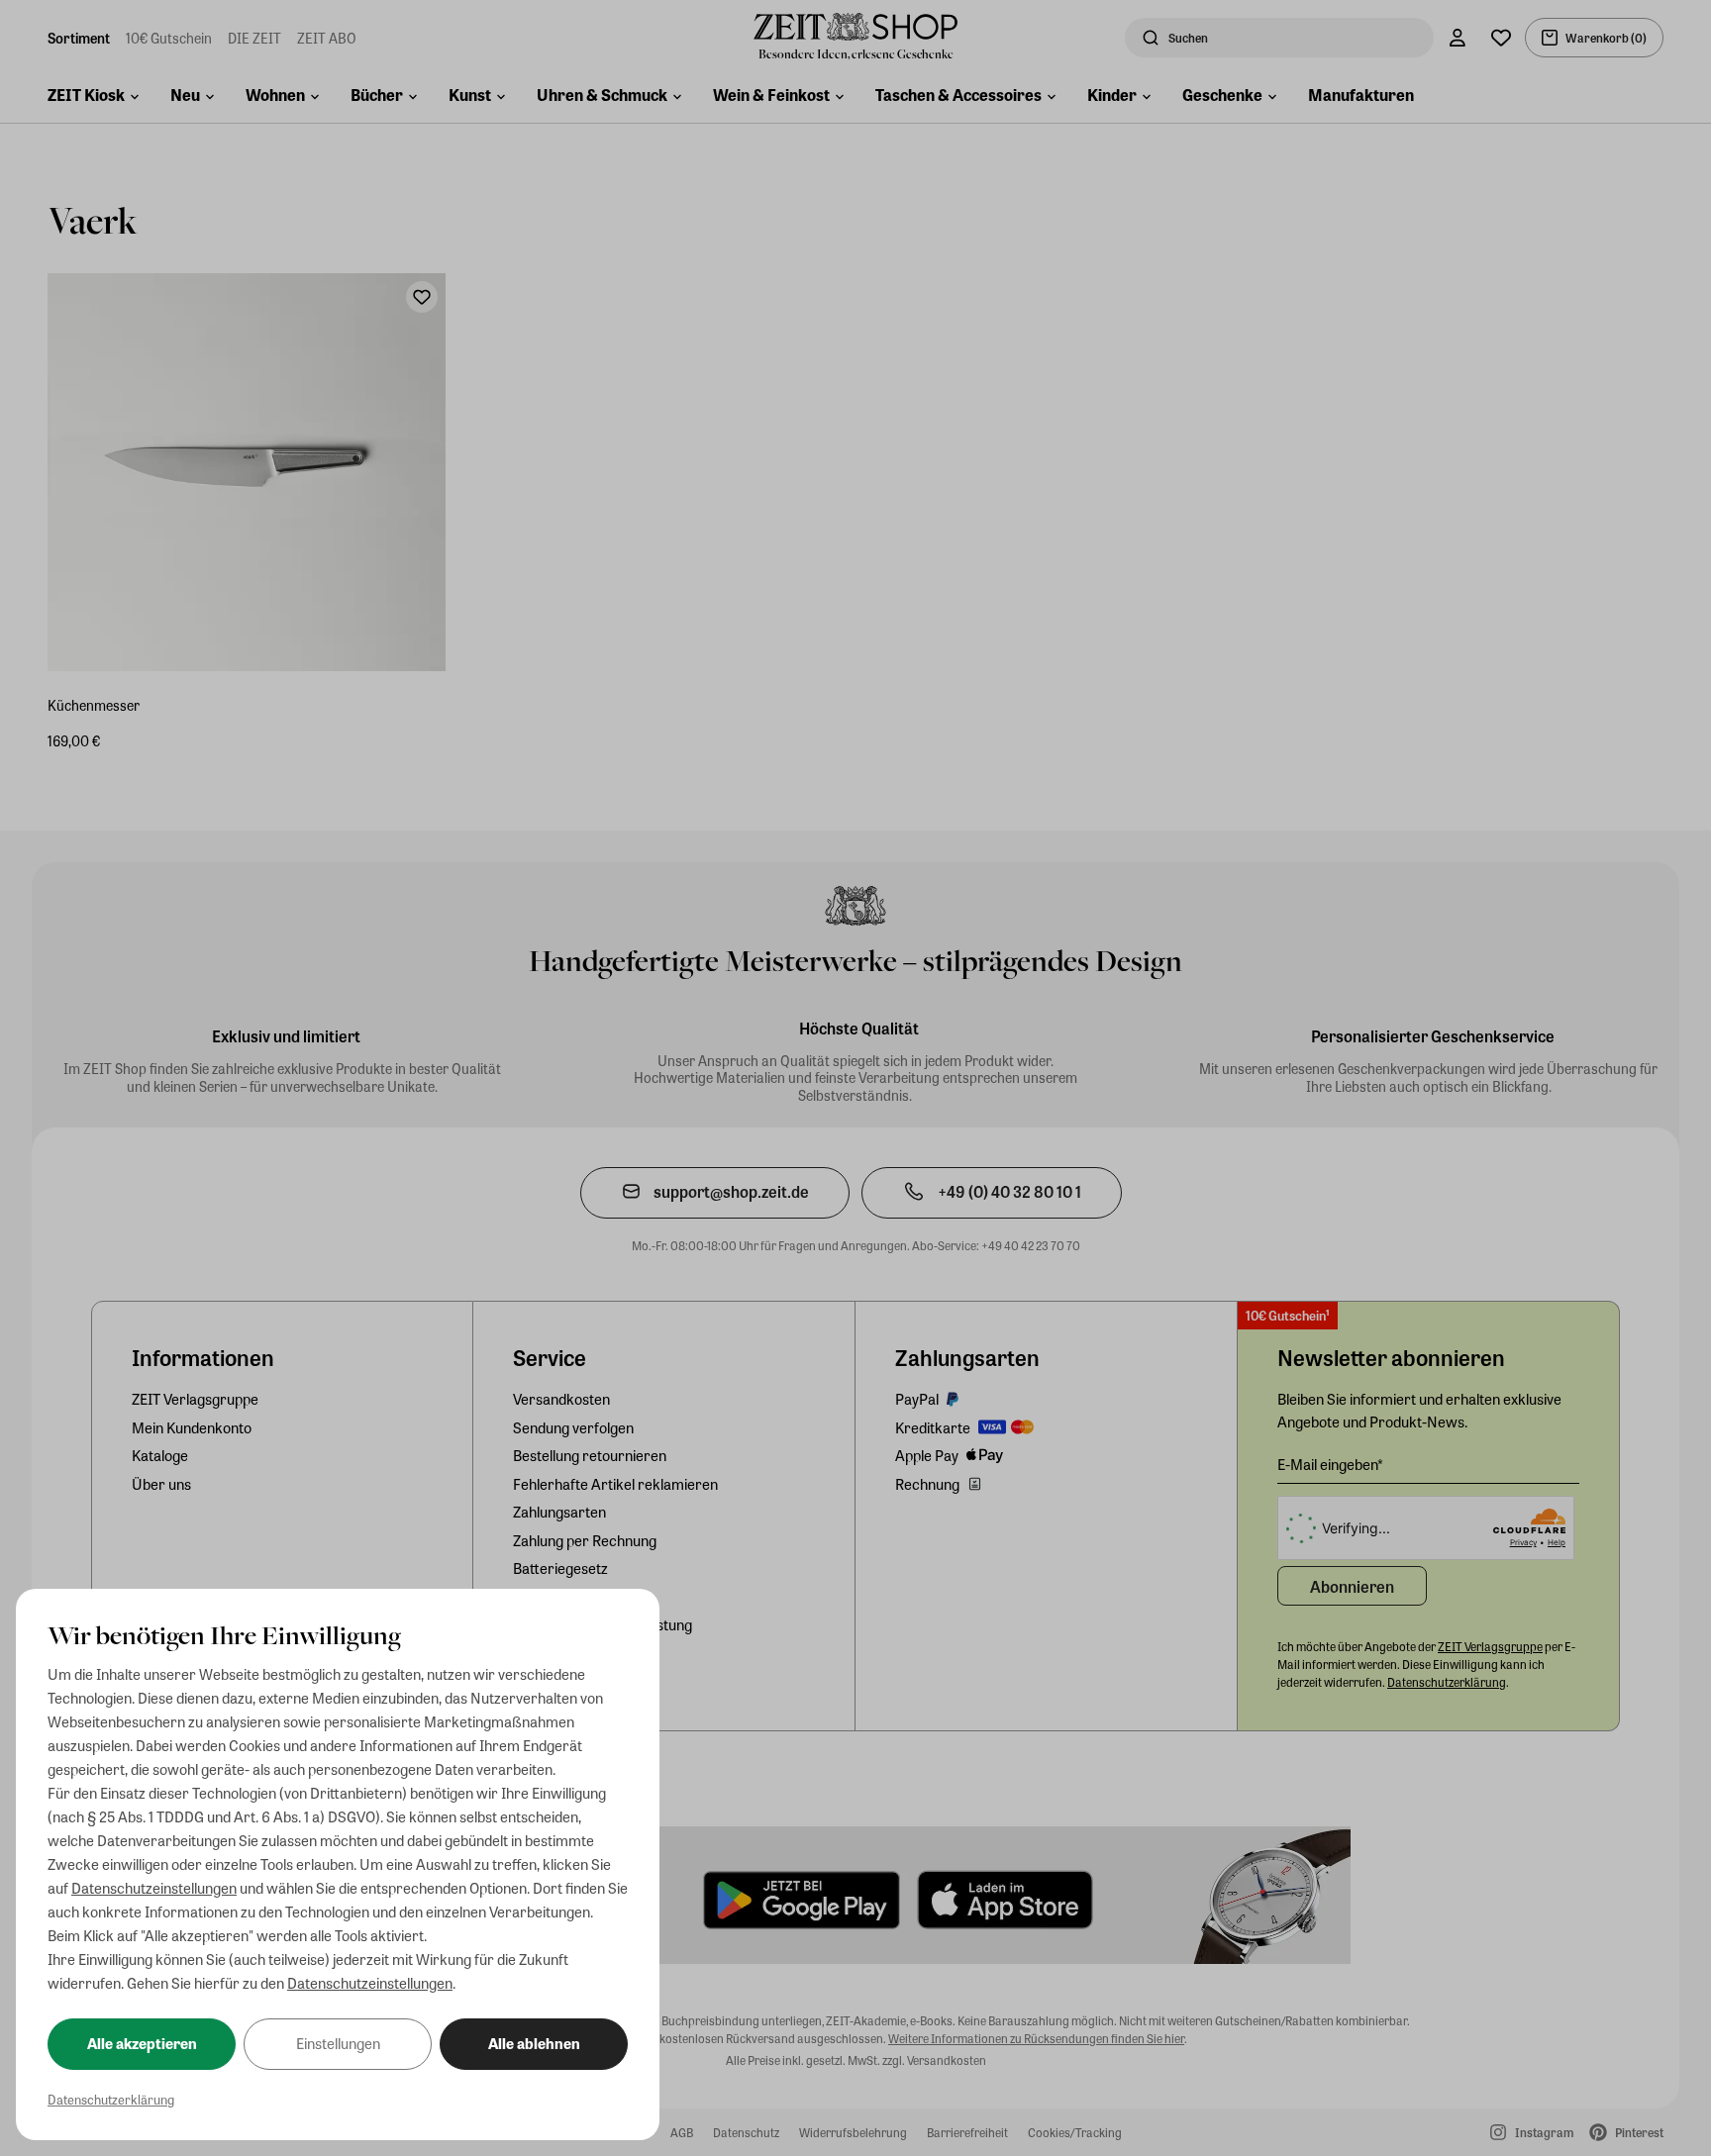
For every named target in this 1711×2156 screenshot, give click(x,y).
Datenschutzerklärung (111, 2099)
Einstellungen (338, 2043)
